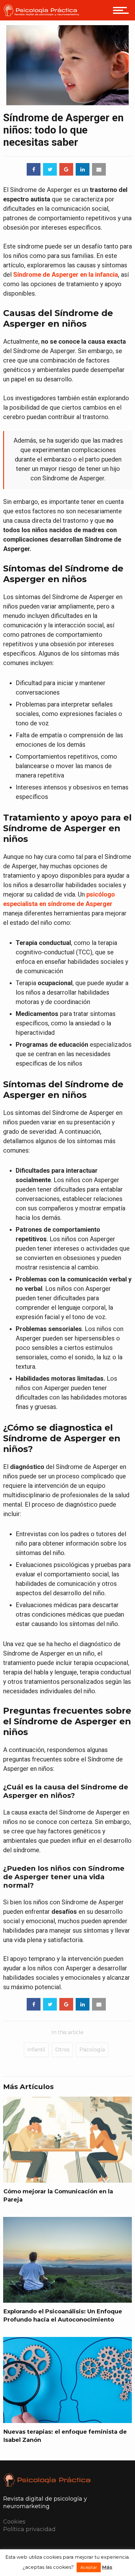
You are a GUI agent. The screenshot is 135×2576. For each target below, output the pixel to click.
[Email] (99, 169)
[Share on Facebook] (34, 169)
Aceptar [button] (89, 2567)
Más (107, 2567)
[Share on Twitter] (50, 169)
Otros (62, 2050)
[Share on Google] (66, 169)
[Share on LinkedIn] (83, 169)
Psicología (92, 2050)
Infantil (36, 2050)
